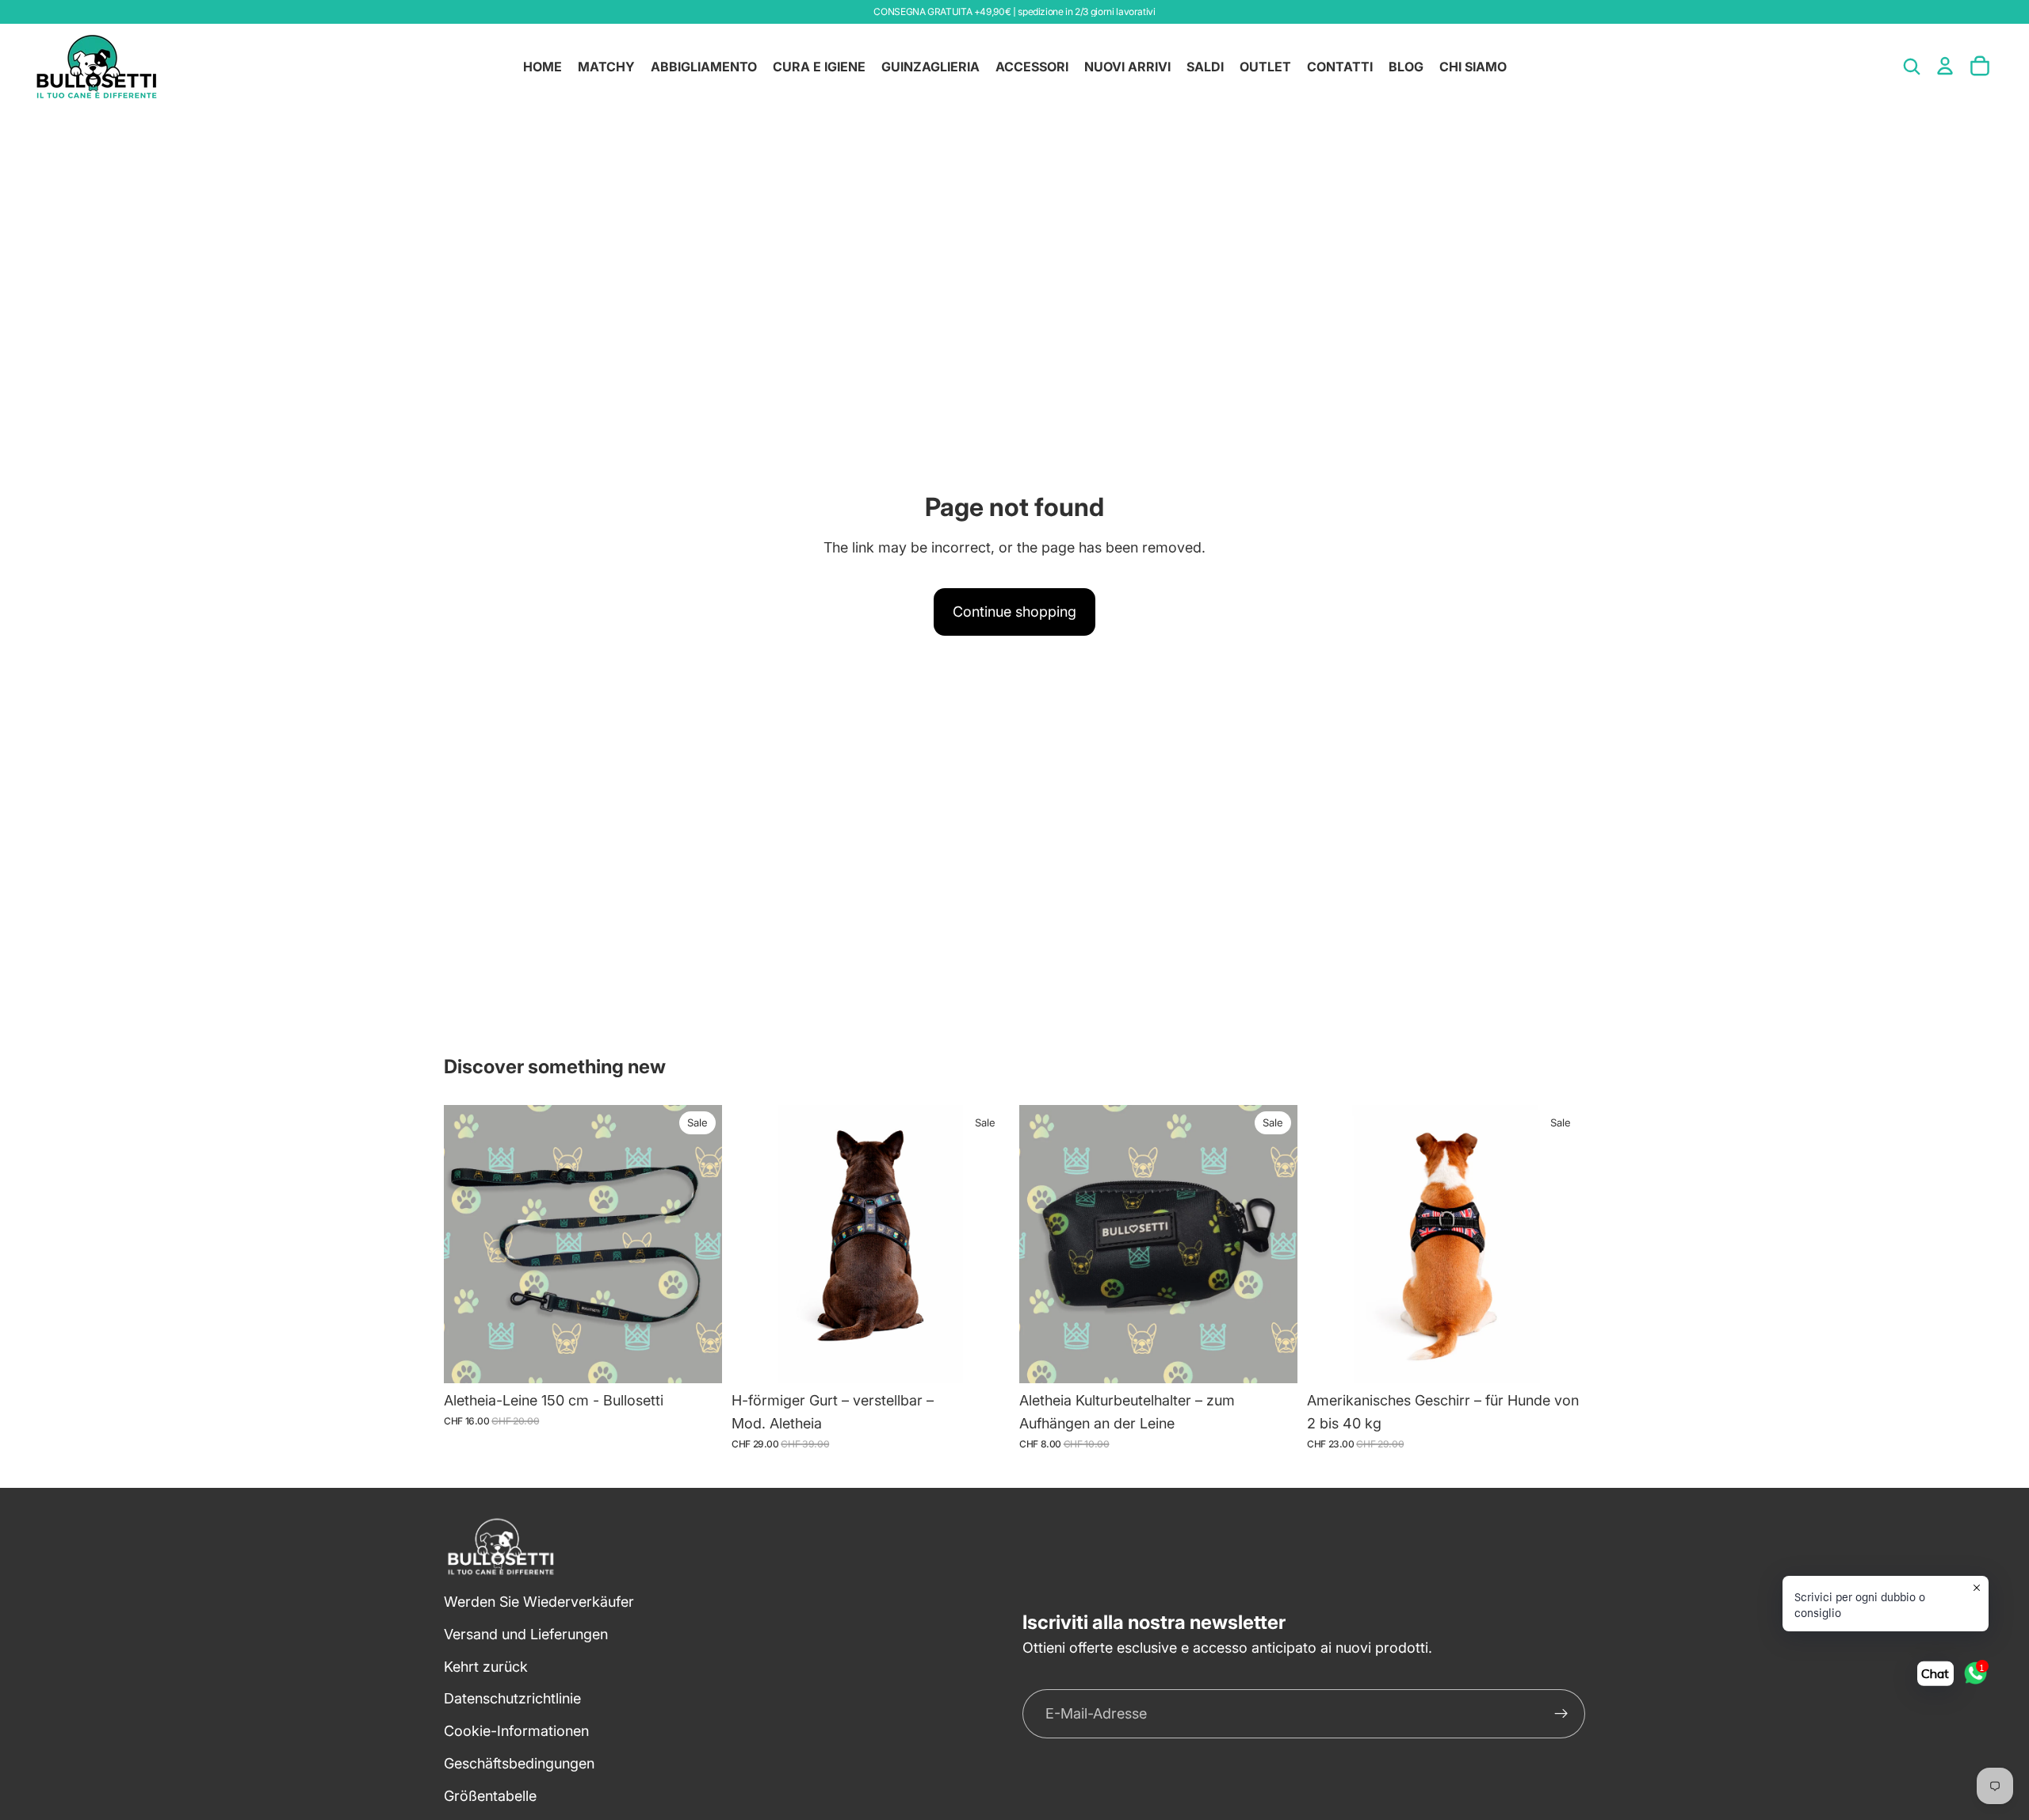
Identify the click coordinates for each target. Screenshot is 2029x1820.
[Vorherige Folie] (755, 1245)
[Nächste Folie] (986, 1245)
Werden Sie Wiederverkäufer (539, 1602)
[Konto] (1945, 66)
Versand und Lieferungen (526, 1634)
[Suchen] (1912, 67)
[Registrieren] (1561, 1714)
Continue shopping (1014, 612)
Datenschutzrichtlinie (512, 1698)
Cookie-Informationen (516, 1731)
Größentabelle (490, 1796)
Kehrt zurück (486, 1667)
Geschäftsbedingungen (519, 1763)
